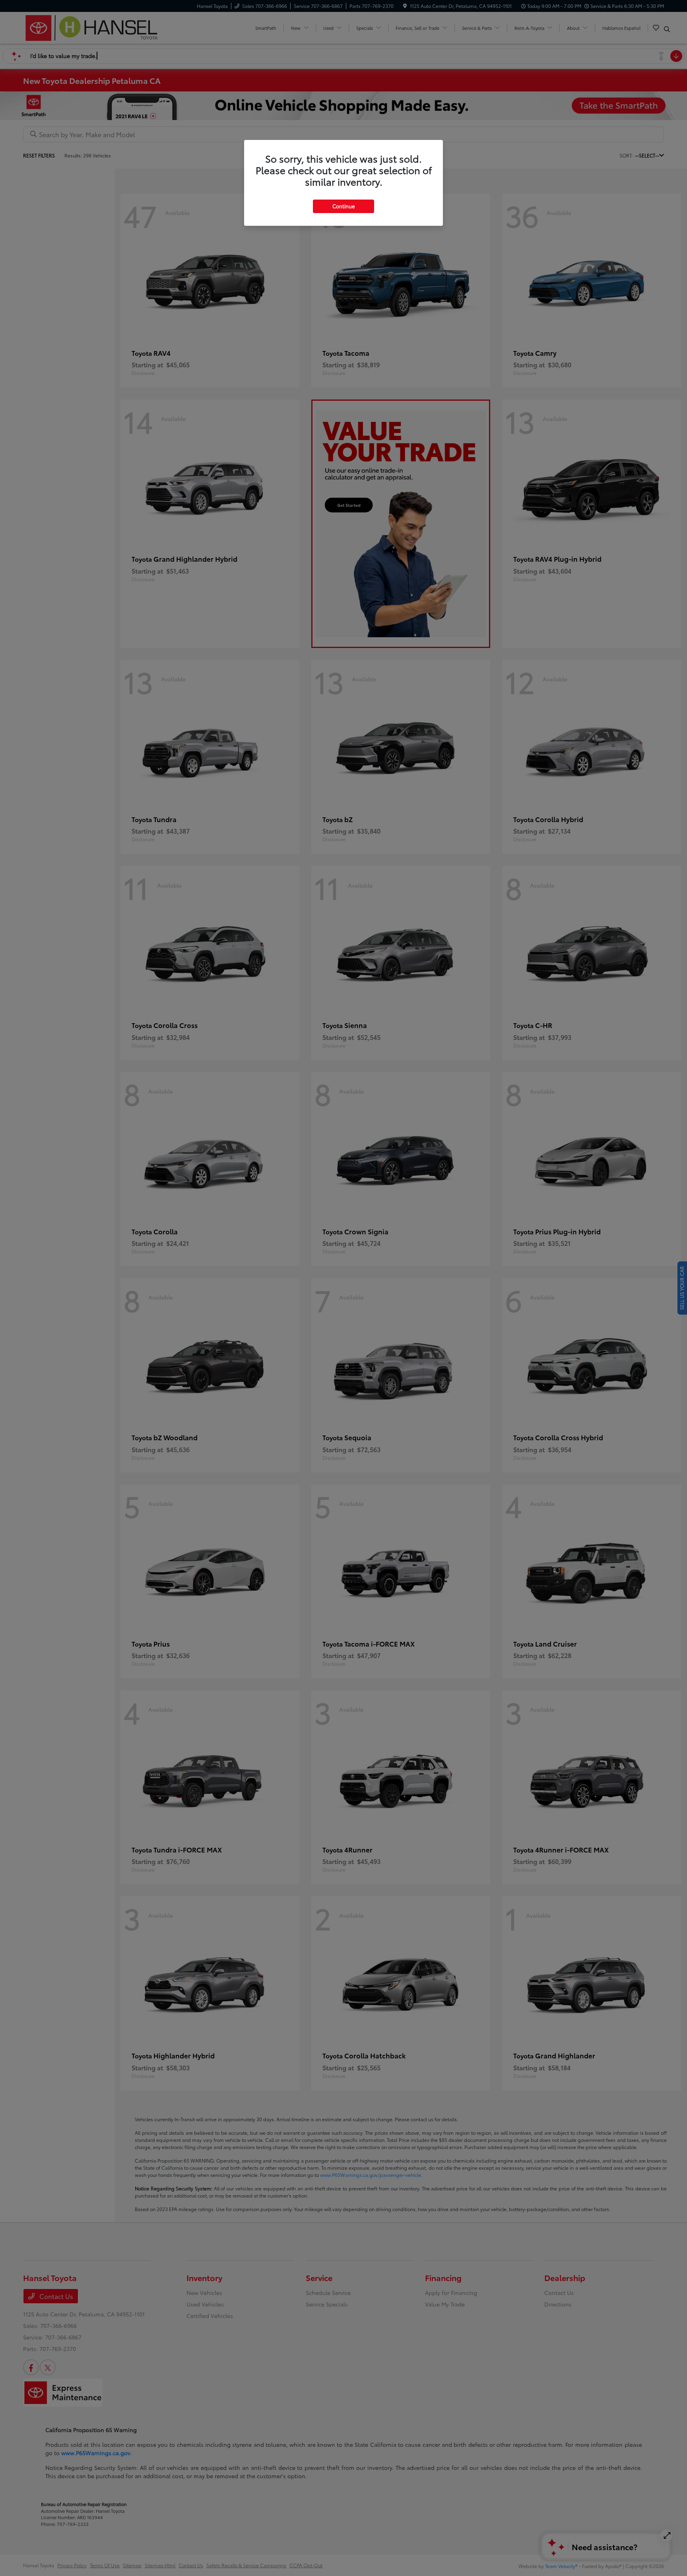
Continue (343, 206)
